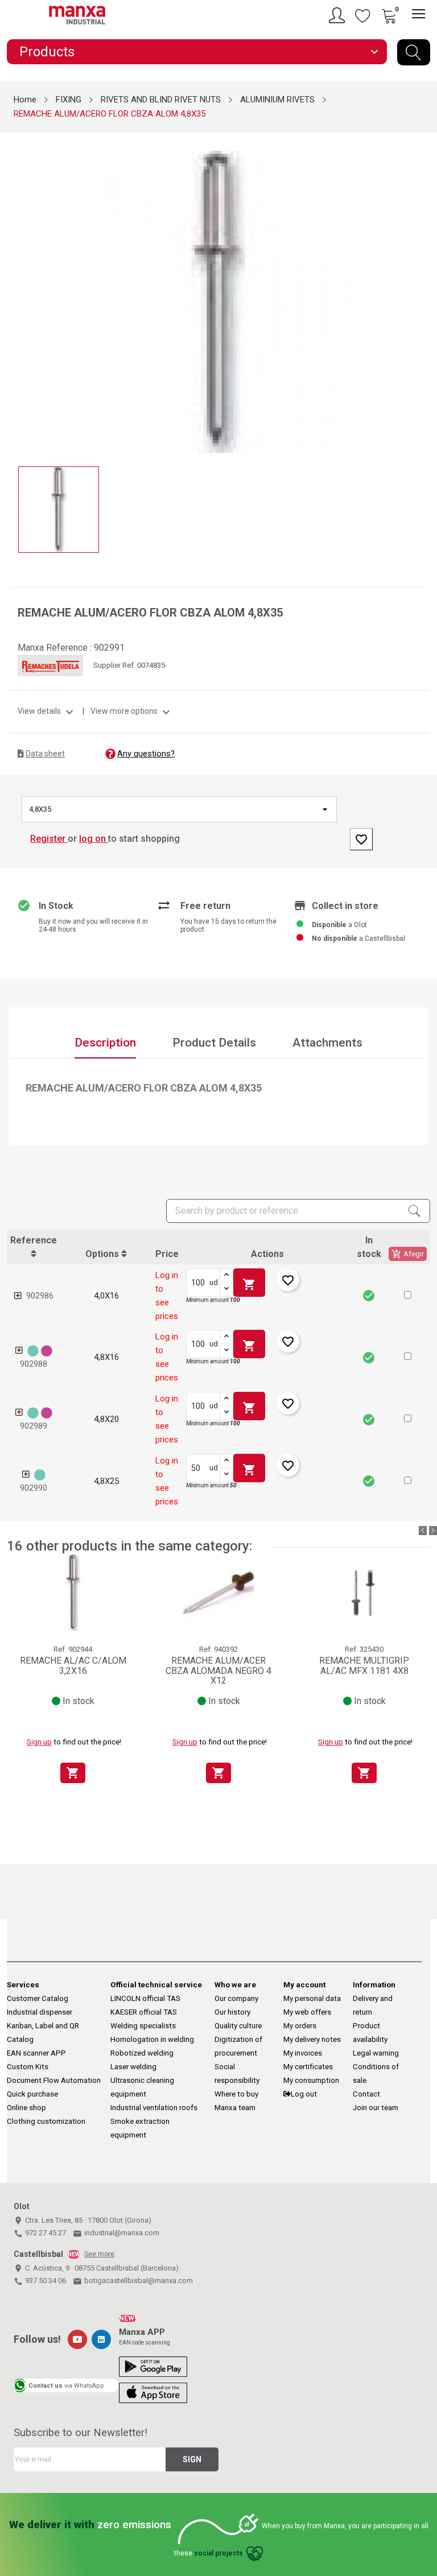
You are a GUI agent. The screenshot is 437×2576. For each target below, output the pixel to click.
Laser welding (133, 2067)
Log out (304, 2094)
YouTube (77, 2339)
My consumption (311, 2080)
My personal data (312, 1998)
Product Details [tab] (214, 1043)
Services (23, 1985)
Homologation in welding (152, 2039)
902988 (34, 1364)
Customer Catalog (38, 1998)
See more (99, 2254)
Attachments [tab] (327, 1043)
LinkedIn (101, 2339)
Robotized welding (142, 2053)
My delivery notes (312, 2039)
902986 (40, 1296)
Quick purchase (32, 2094)
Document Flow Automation (54, 2080)
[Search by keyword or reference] (414, 52)
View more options (132, 711)
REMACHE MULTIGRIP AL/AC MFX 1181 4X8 (364, 1666)
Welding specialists (143, 2026)
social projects (218, 2554)
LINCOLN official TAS (145, 1998)
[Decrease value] (226, 1289)
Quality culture (238, 2026)
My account (304, 1985)
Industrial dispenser (40, 2012)
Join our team (376, 2108)
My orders (300, 2026)
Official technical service (156, 1985)
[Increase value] (226, 1276)
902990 (34, 1488)
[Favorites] (363, 15)
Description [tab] (105, 1043)
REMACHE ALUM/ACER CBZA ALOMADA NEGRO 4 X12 (218, 1671)
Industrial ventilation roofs (154, 2108)
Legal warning (376, 2053)
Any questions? (146, 754)
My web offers (307, 2012)
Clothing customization (46, 2121)
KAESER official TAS (144, 2012)
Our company (236, 1998)
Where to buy (236, 2094)
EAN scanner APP (36, 2053)
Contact (366, 2094)
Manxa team (235, 2108)
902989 (34, 1426)
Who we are (235, 1985)
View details (47, 711)
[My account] (339, 15)
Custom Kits (28, 2067)
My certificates (308, 2067)
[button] (408, 1295)
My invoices (303, 2053)
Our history (232, 2012)
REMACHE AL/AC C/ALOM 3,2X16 (73, 1666)
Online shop (26, 2108)
